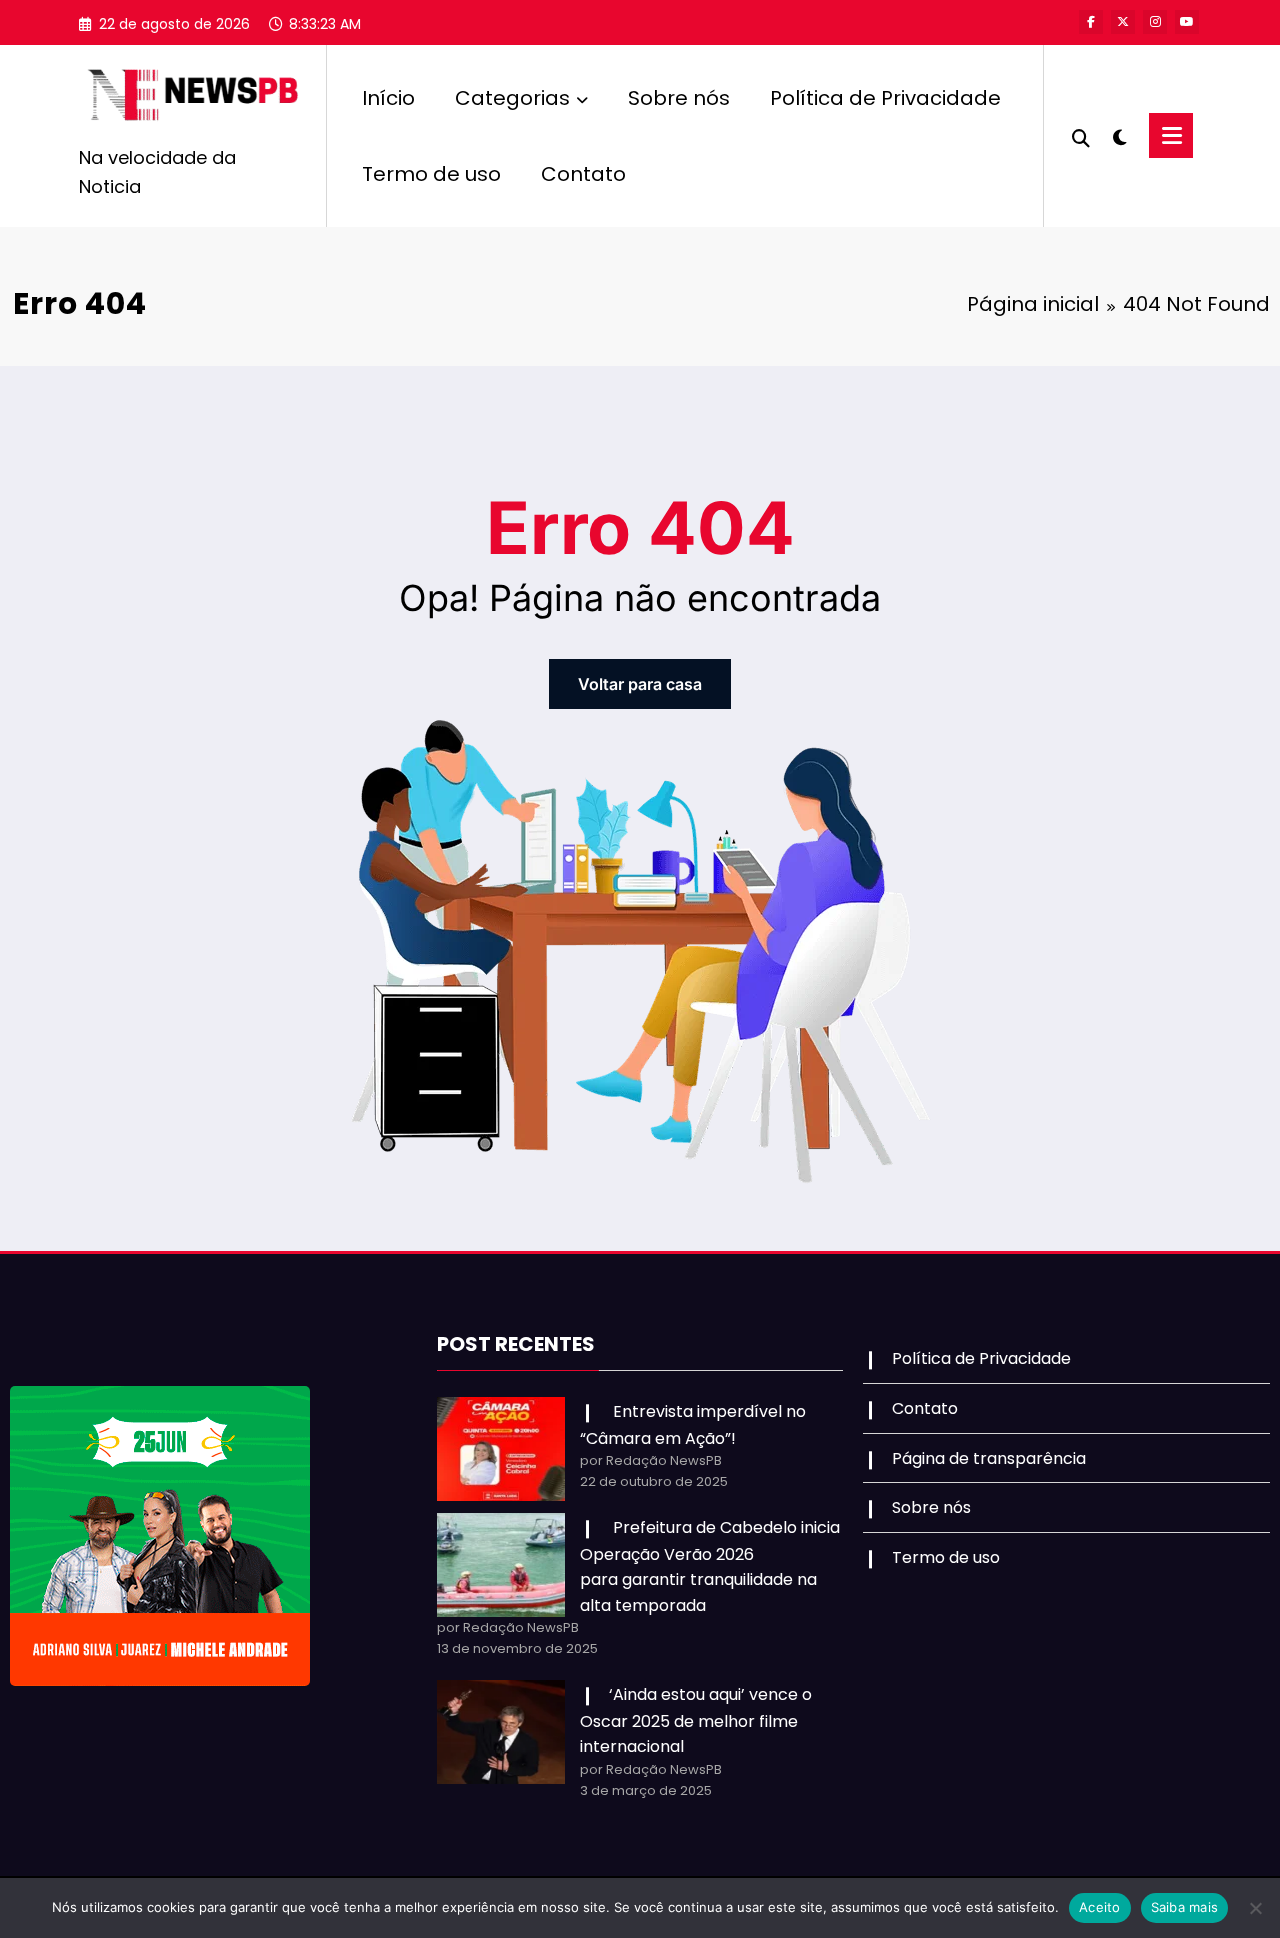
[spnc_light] (1120, 135)
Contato (583, 174)
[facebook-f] (1091, 22)
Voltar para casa (640, 684)
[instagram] (1155, 22)
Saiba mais (1185, 1907)
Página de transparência (989, 1458)
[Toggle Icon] (1171, 135)
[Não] (1255, 1908)
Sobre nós (679, 98)
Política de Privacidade (885, 98)
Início (388, 98)
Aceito (1100, 1907)
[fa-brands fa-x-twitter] (1123, 22)
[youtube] (1187, 22)
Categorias (512, 98)
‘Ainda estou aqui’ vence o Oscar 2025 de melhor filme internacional (696, 1720)
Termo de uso (431, 174)
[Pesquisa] (1081, 136)
